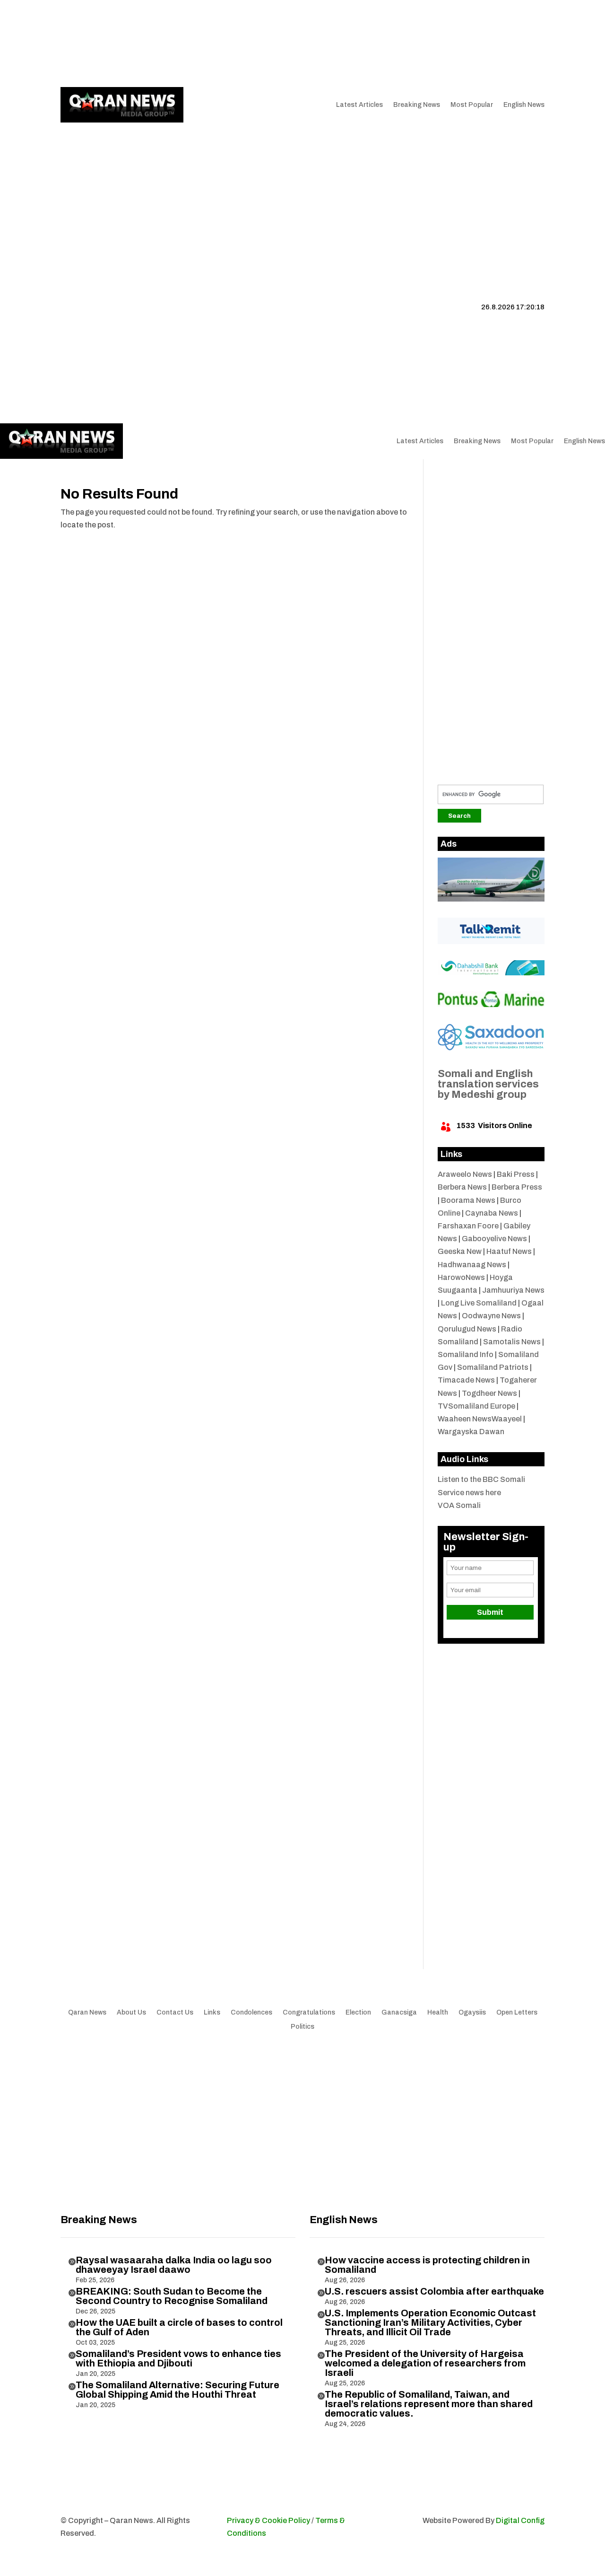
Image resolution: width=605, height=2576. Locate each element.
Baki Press (516, 1174)
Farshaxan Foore (468, 1226)
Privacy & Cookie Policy (268, 2520)
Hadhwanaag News (472, 1265)
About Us (168, 44)
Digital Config (520, 2520)
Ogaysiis (472, 2013)
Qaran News (80, 44)
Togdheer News (489, 1393)
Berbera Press (517, 1187)
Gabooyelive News (494, 1239)
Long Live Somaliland (479, 1303)
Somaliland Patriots (493, 1367)
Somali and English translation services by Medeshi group (488, 1084)
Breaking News (417, 105)
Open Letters (517, 2013)
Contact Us (238, 44)
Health (438, 2013)
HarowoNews (461, 1277)
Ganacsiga (399, 2013)
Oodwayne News (491, 1316)
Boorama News (468, 1200)
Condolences (251, 2013)
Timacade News (466, 1380)
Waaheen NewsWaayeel (480, 1419)
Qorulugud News (467, 1329)
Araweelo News (465, 1174)
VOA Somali (459, 1505)
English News (524, 105)
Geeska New (460, 1251)
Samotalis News (512, 1342)
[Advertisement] (302, 194)
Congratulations (309, 2013)
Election (358, 2013)
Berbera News (462, 1187)
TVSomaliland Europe (476, 1406)
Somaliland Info (466, 1354)
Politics (302, 2027)
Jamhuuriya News (513, 1290)
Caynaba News (492, 1213)
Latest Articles (359, 105)
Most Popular (472, 105)
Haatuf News (509, 1251)
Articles (121, 44)
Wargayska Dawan (471, 1432)
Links (201, 44)
